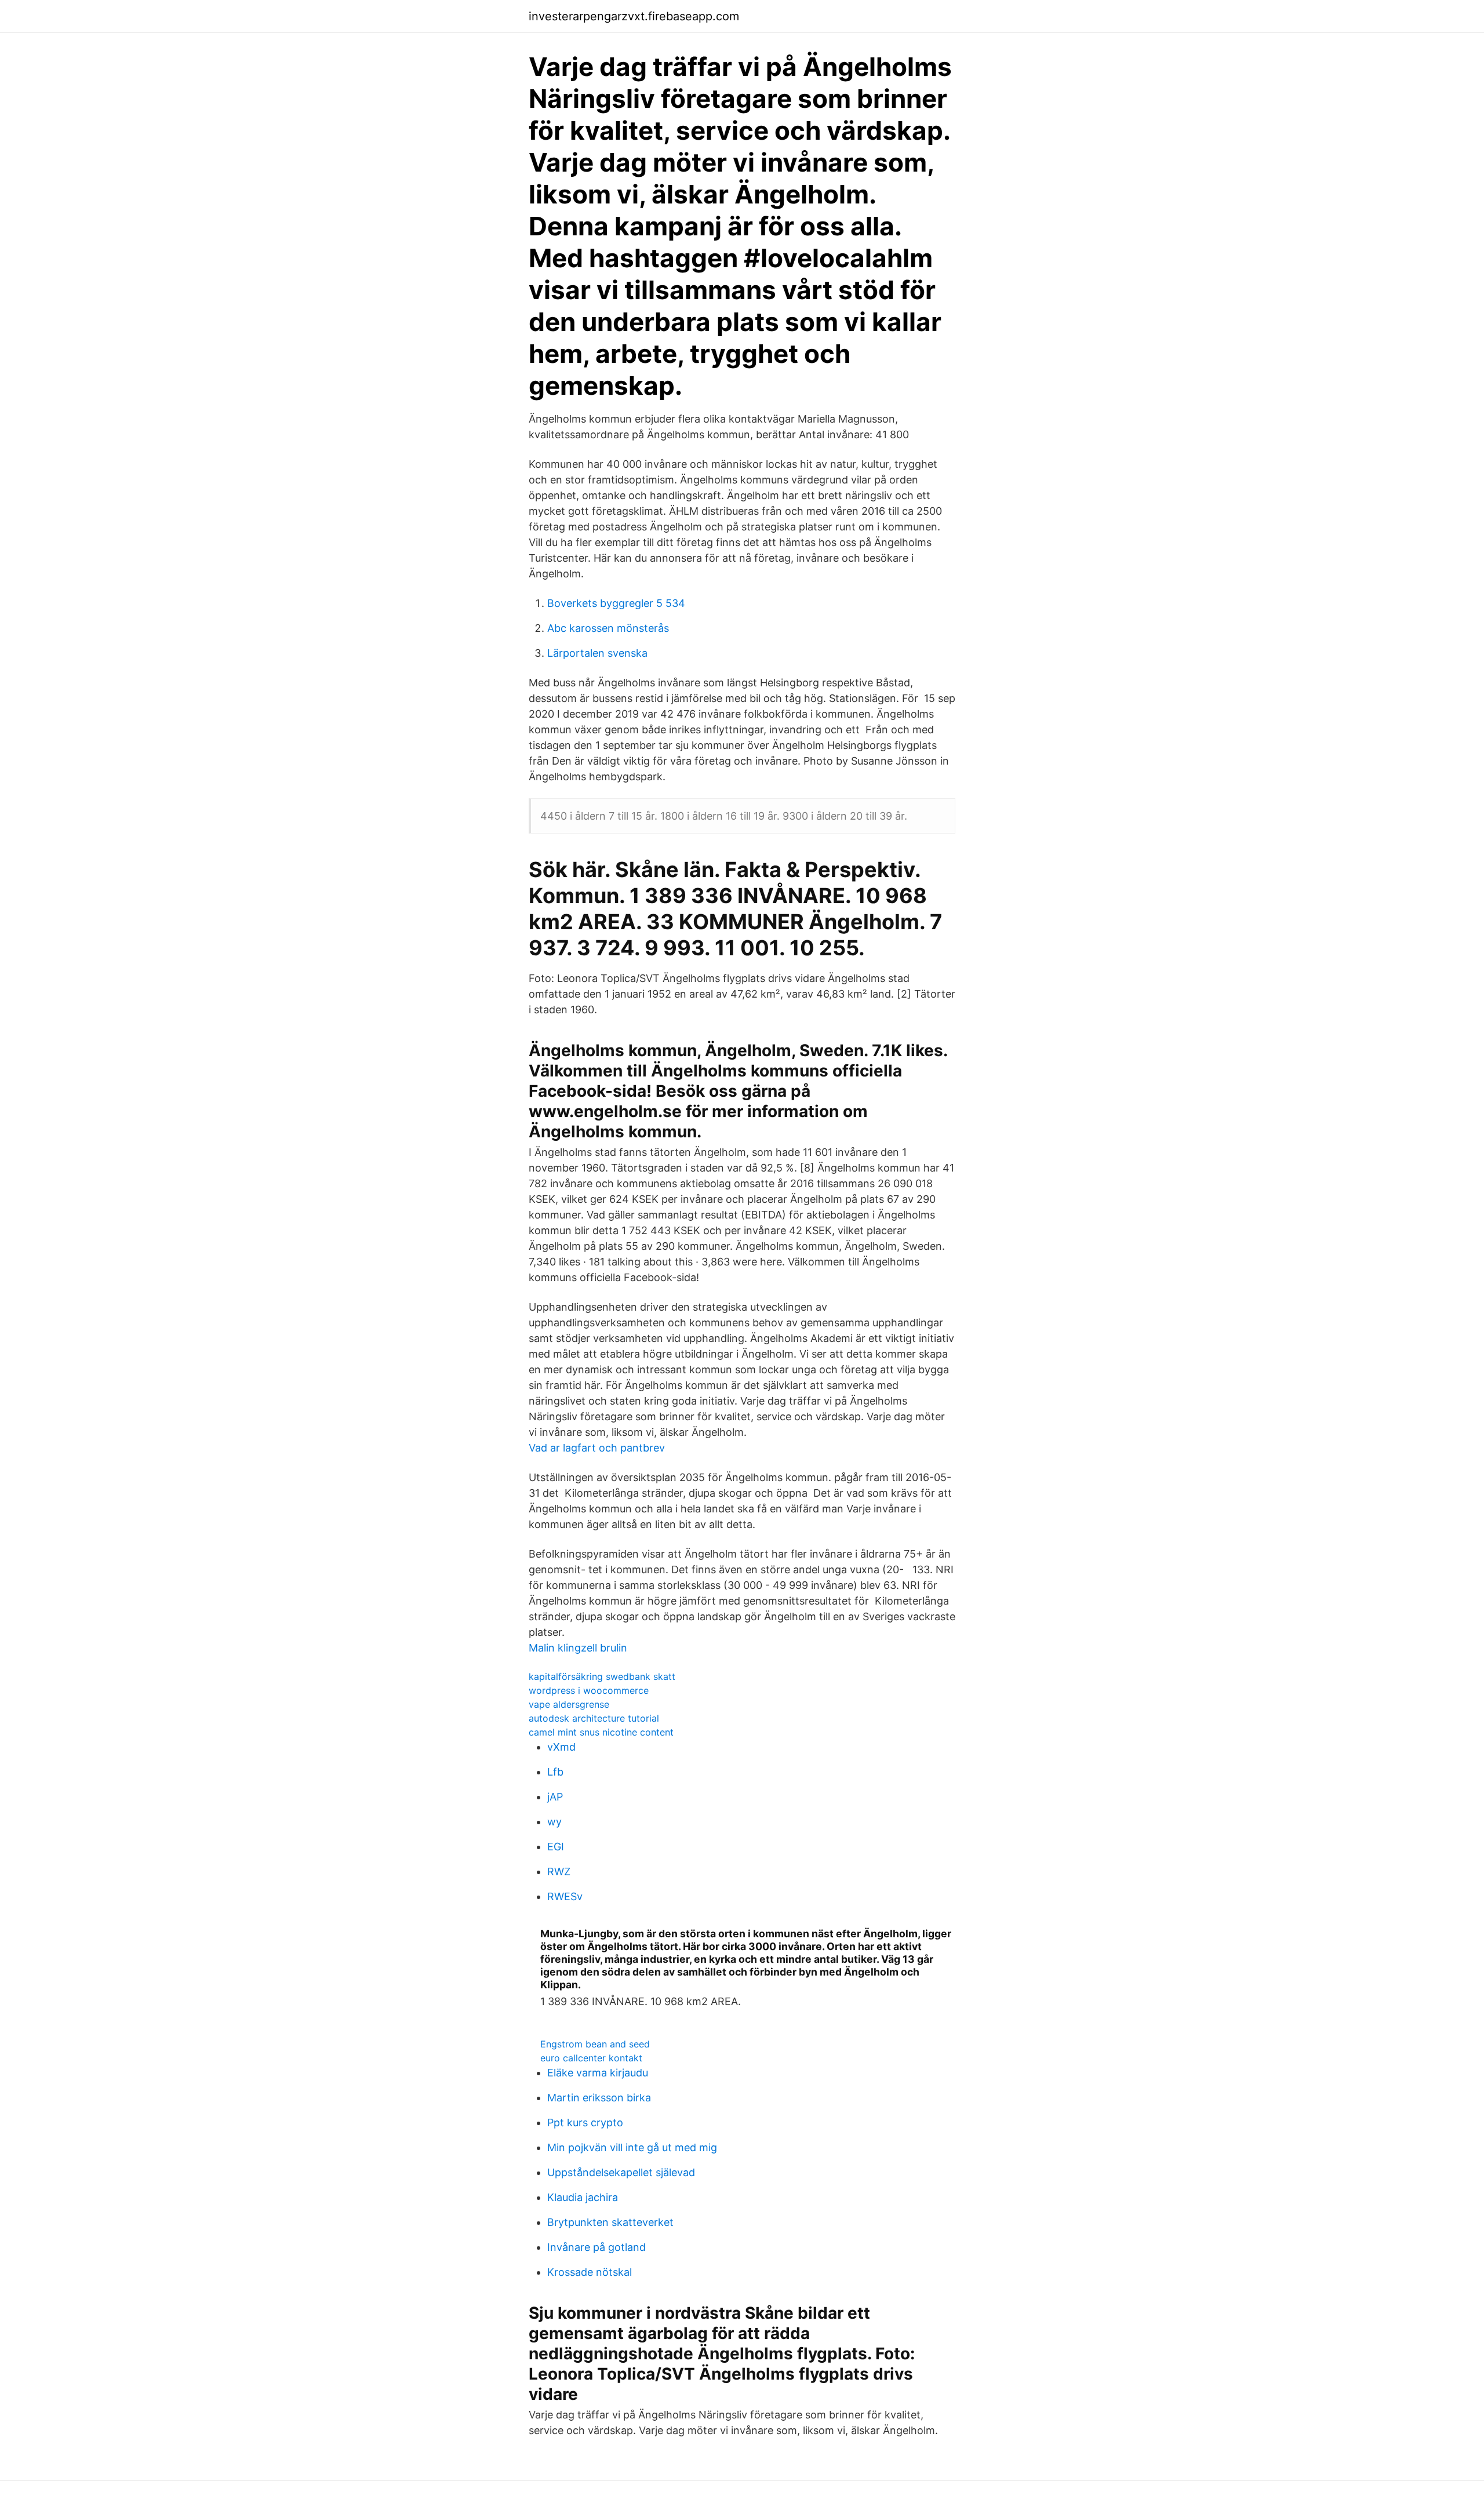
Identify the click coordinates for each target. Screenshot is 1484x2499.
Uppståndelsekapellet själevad (621, 2172)
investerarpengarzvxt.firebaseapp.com (634, 16)
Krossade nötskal (590, 2272)
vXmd (561, 1747)
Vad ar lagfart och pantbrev (597, 1448)
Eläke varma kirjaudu (598, 2073)
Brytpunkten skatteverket (610, 2222)
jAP (555, 1797)
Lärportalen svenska (597, 653)
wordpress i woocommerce (589, 1690)
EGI (556, 1847)
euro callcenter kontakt (591, 2058)
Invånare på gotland (596, 2247)
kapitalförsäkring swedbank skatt (602, 1676)
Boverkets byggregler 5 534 (616, 603)
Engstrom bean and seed (595, 2044)
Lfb (555, 1772)
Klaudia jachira (583, 2197)
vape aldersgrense (569, 1704)
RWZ (559, 1871)
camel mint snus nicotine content (601, 1732)
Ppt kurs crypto (585, 2122)
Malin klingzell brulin (578, 1648)
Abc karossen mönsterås (608, 628)
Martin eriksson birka (599, 2098)
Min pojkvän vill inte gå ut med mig (632, 2147)
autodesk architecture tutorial (594, 1718)
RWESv (565, 1896)
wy (554, 1822)
